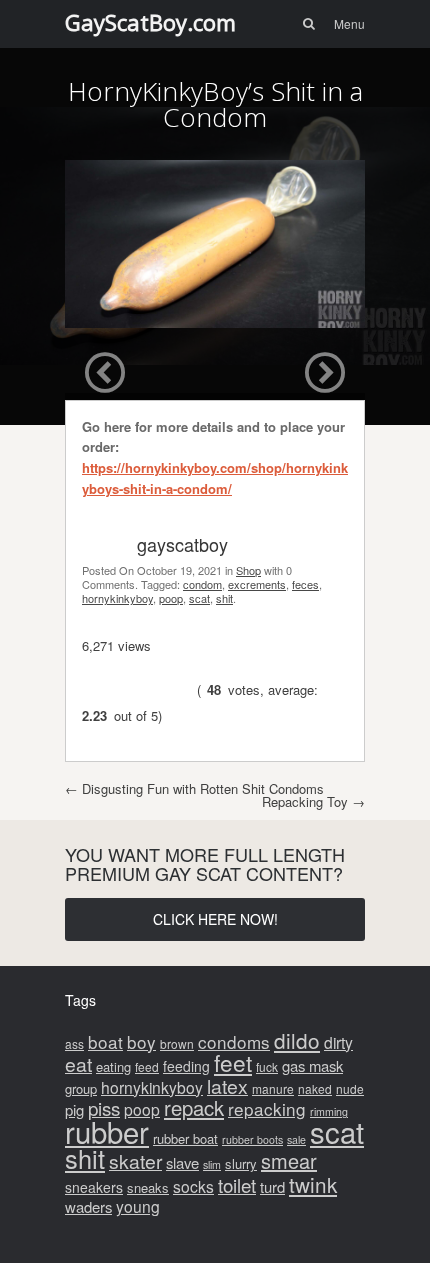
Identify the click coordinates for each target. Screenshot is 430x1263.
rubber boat (185, 1138)
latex (227, 1086)
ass (74, 1043)
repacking (267, 1108)
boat (105, 1041)
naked (315, 1088)
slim (212, 1164)
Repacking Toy (313, 801)
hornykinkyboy (117, 598)
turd (272, 1186)
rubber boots (252, 1139)
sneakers (94, 1187)
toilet (237, 1184)
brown (177, 1043)
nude (350, 1088)
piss (104, 1107)
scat (199, 598)
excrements (257, 584)
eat (78, 1064)
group (81, 1088)
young (138, 1206)
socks (193, 1186)
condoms (234, 1041)
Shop (248, 570)
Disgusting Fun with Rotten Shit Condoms (194, 788)
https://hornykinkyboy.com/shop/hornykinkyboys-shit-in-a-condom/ (215, 478)
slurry (241, 1163)
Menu (349, 23)
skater (135, 1161)
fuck (267, 1066)
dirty (338, 1042)
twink (313, 1184)
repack (194, 1107)
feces (305, 584)
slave (182, 1162)
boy (141, 1041)
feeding (186, 1066)
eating (113, 1066)
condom (202, 584)
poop (171, 598)
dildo (297, 1040)
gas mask (312, 1065)
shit (224, 598)
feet (233, 1062)
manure (273, 1088)
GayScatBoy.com (150, 22)
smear (289, 1160)
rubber (107, 1131)
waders (88, 1206)
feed (147, 1066)
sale (296, 1139)
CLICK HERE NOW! (215, 919)
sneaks (148, 1187)
